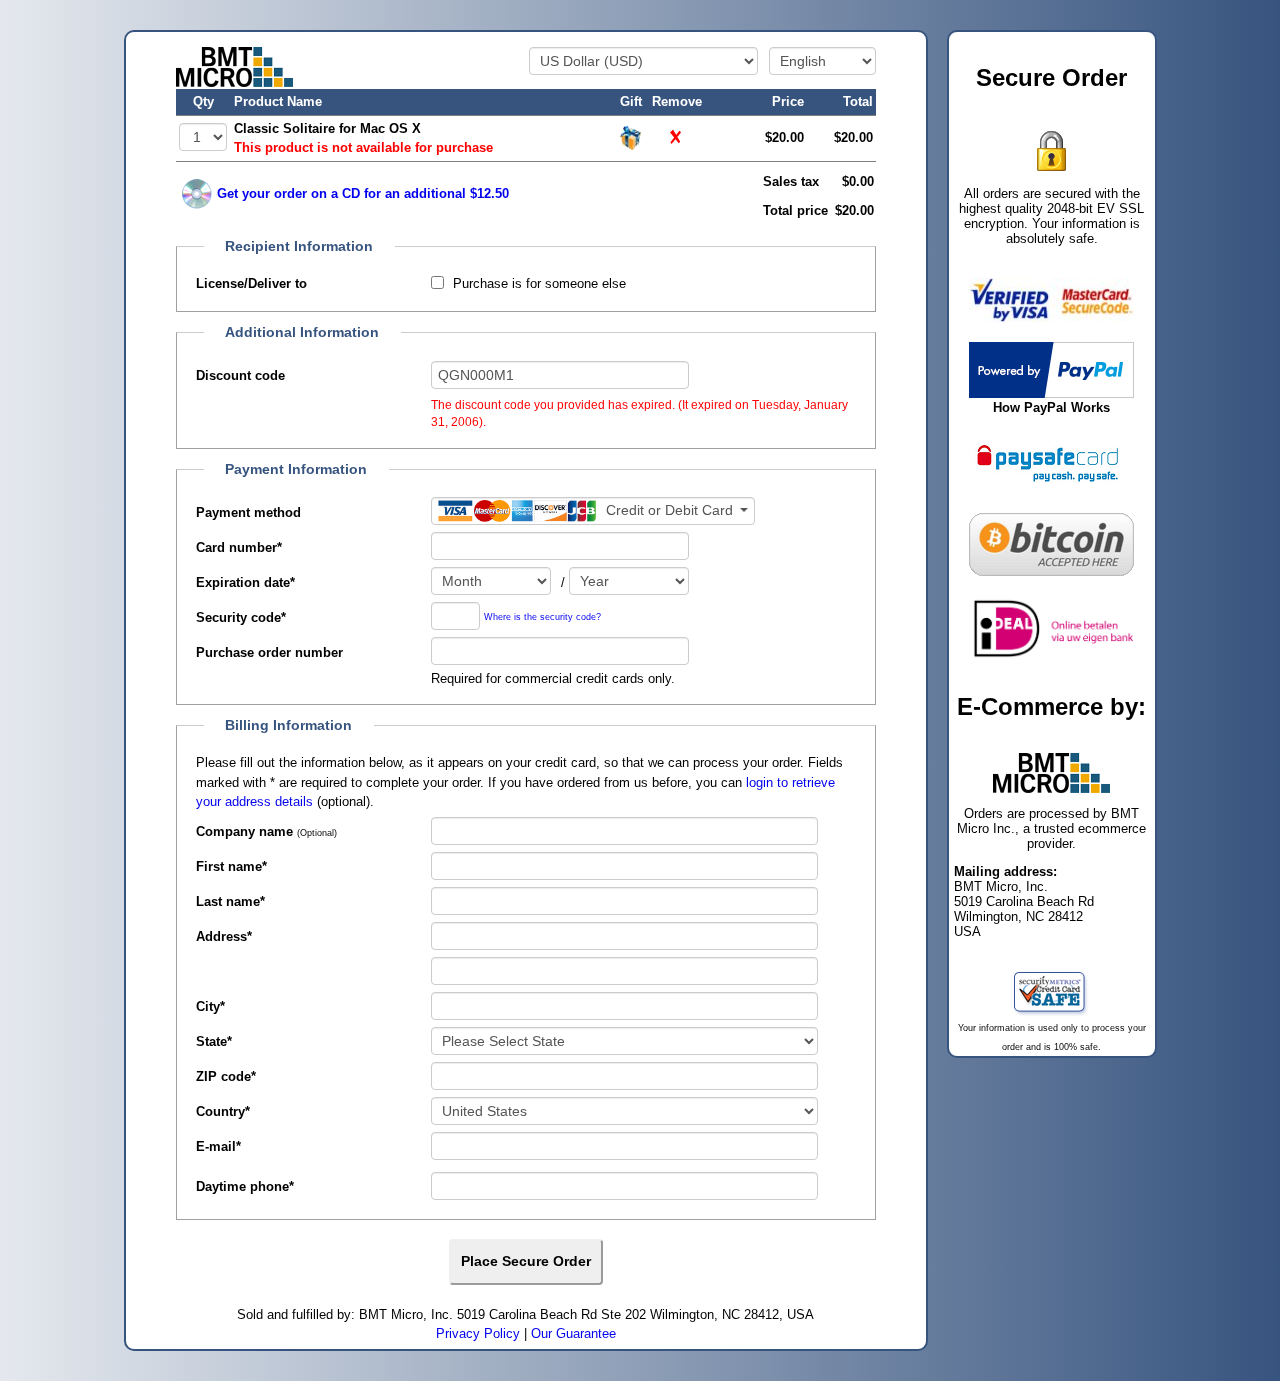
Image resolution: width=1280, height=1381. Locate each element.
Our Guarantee (573, 1333)
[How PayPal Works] (1051, 368)
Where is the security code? (542, 617)
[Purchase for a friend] (631, 136)
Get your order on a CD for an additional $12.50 (363, 193)
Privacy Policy (478, 1333)
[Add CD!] (197, 194)
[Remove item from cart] (677, 137)
